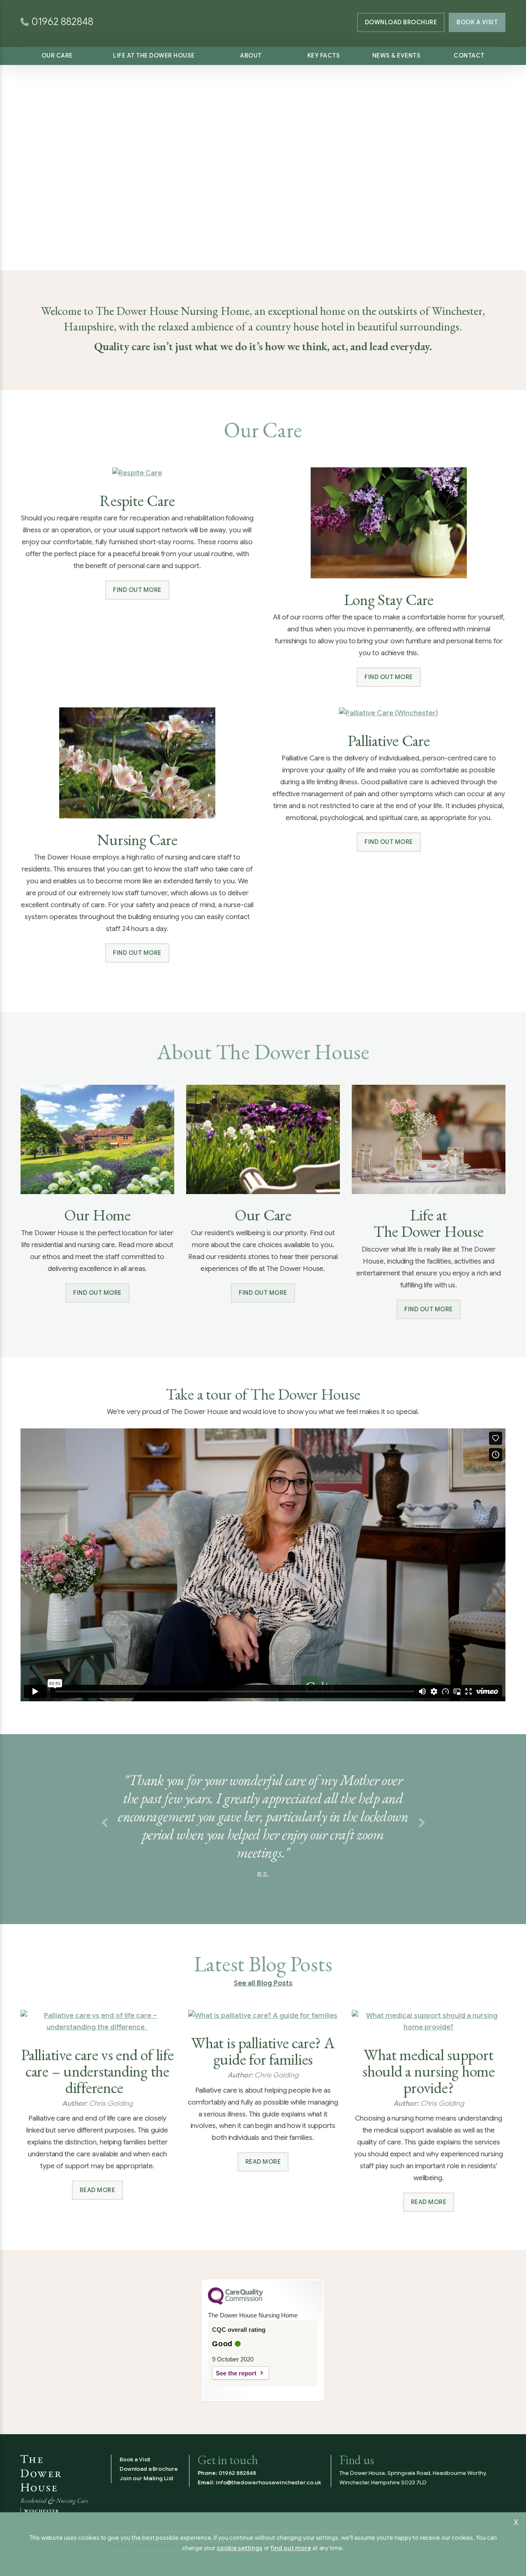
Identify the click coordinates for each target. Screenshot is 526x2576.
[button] (104, 1823)
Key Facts (324, 55)
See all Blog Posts (263, 1983)
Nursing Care (137, 840)
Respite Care (137, 501)
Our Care (57, 55)
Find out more (137, 590)
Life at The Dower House (154, 55)
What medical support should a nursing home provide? (429, 2071)
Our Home (97, 1215)
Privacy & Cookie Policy (211, 2541)
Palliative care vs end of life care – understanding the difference (97, 2071)
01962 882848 (237, 2473)
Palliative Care (389, 741)
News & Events (397, 55)
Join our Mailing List (146, 2478)
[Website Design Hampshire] (474, 2551)
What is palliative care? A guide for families (263, 2051)
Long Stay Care (389, 600)
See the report (236, 2373)
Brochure (401, 22)
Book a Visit (477, 22)
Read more (98, 2190)
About (251, 55)
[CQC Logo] (235, 2303)
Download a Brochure (149, 2469)
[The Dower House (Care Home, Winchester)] (263, 12)
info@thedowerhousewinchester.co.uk (268, 2482)
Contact (469, 55)
